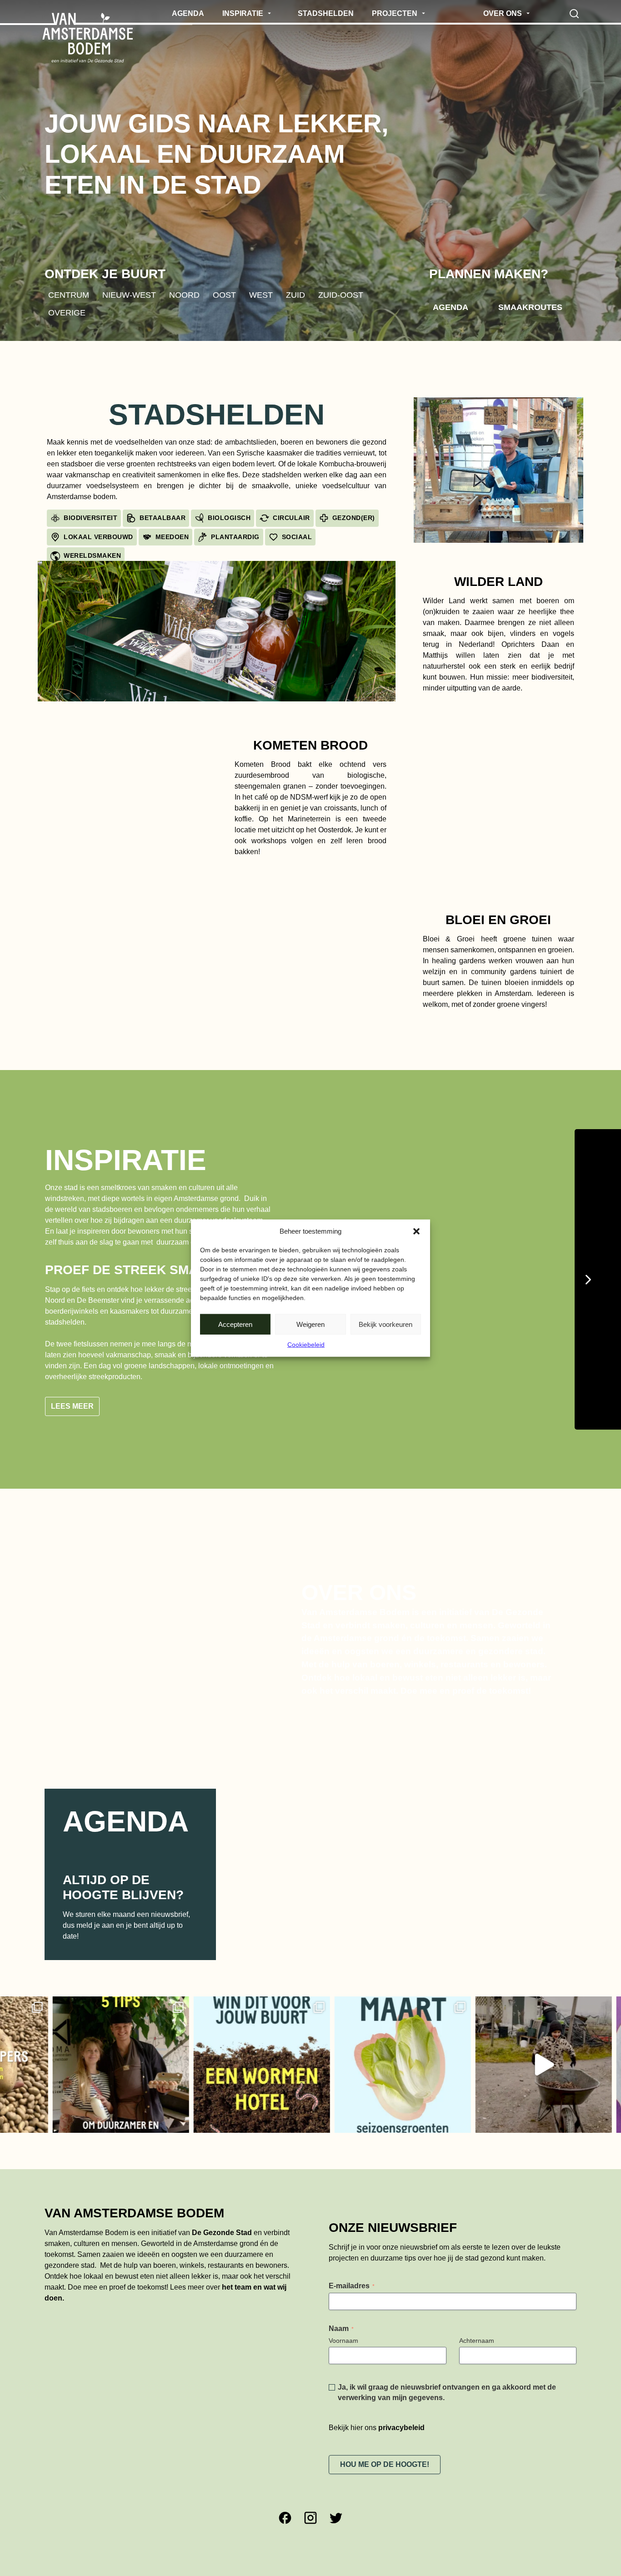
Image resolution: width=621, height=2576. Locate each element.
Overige (67, 313)
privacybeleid (401, 2421)
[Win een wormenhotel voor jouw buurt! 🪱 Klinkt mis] (177, 2058)
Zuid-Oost (341, 295)
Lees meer (72, 1399)
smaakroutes (530, 307)
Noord (184, 295)
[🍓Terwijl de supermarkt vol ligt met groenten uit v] (318, 2058)
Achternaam (477, 2334)
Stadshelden (217, 415)
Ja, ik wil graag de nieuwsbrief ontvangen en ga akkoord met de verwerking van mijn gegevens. (447, 2386)
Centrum (69, 295)
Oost (224, 295)
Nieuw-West (129, 295)
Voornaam (343, 2334)
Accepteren (235, 1324)
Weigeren (310, 1324)
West (261, 295)
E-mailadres (352, 2279)
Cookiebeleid (306, 1345)
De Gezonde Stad (222, 2226)
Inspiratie (126, 1160)
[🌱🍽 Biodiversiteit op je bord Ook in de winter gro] (459, 2058)
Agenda (451, 307)
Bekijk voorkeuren (386, 1324)
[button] (416, 1231)
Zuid (295, 295)
